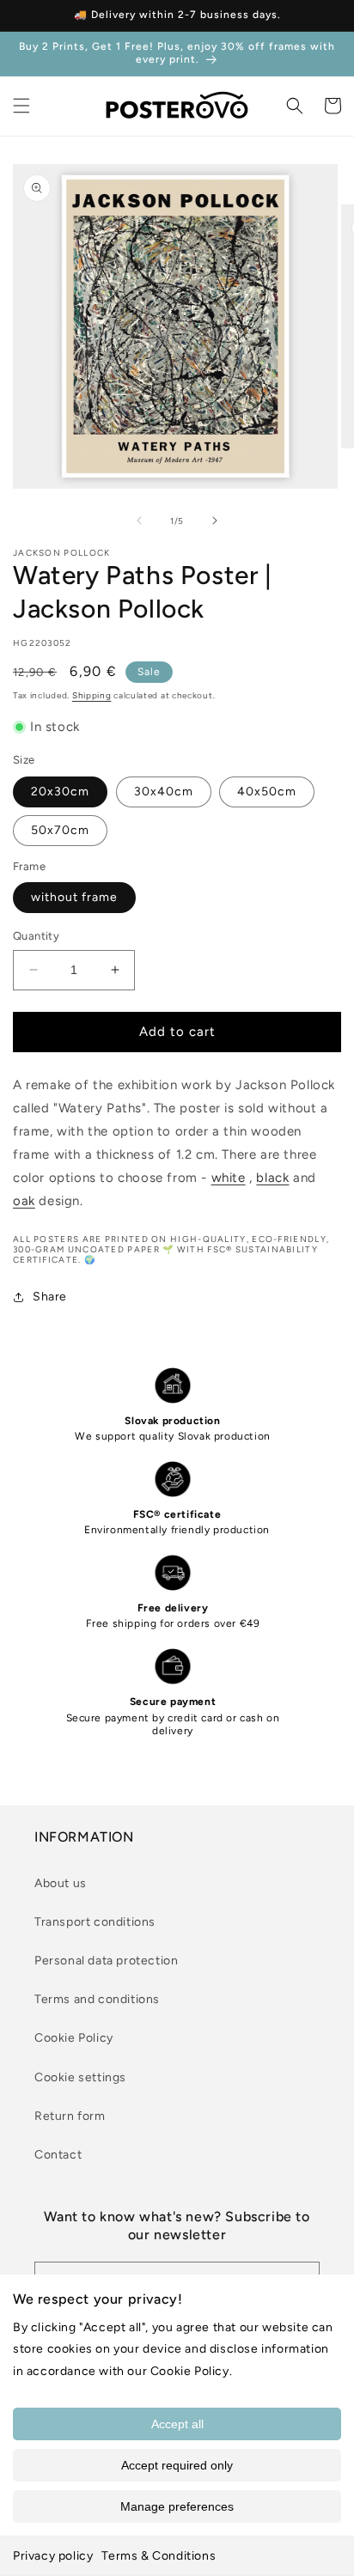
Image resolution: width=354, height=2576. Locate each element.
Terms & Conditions (159, 2556)
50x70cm (60, 830)
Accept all (177, 2424)
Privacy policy (53, 2556)
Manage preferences (177, 2506)
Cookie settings (80, 2077)
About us (61, 1883)
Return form (70, 2116)
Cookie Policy (74, 2038)
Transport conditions (95, 1922)
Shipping (92, 695)
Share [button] (50, 1297)
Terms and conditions (97, 1999)
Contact (58, 2155)
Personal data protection (106, 1961)
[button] (21, 106)
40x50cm (267, 792)
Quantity (36, 936)
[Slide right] (215, 521)
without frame (74, 897)
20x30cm (60, 792)
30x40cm (164, 792)
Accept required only (177, 2465)
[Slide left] (139, 521)
